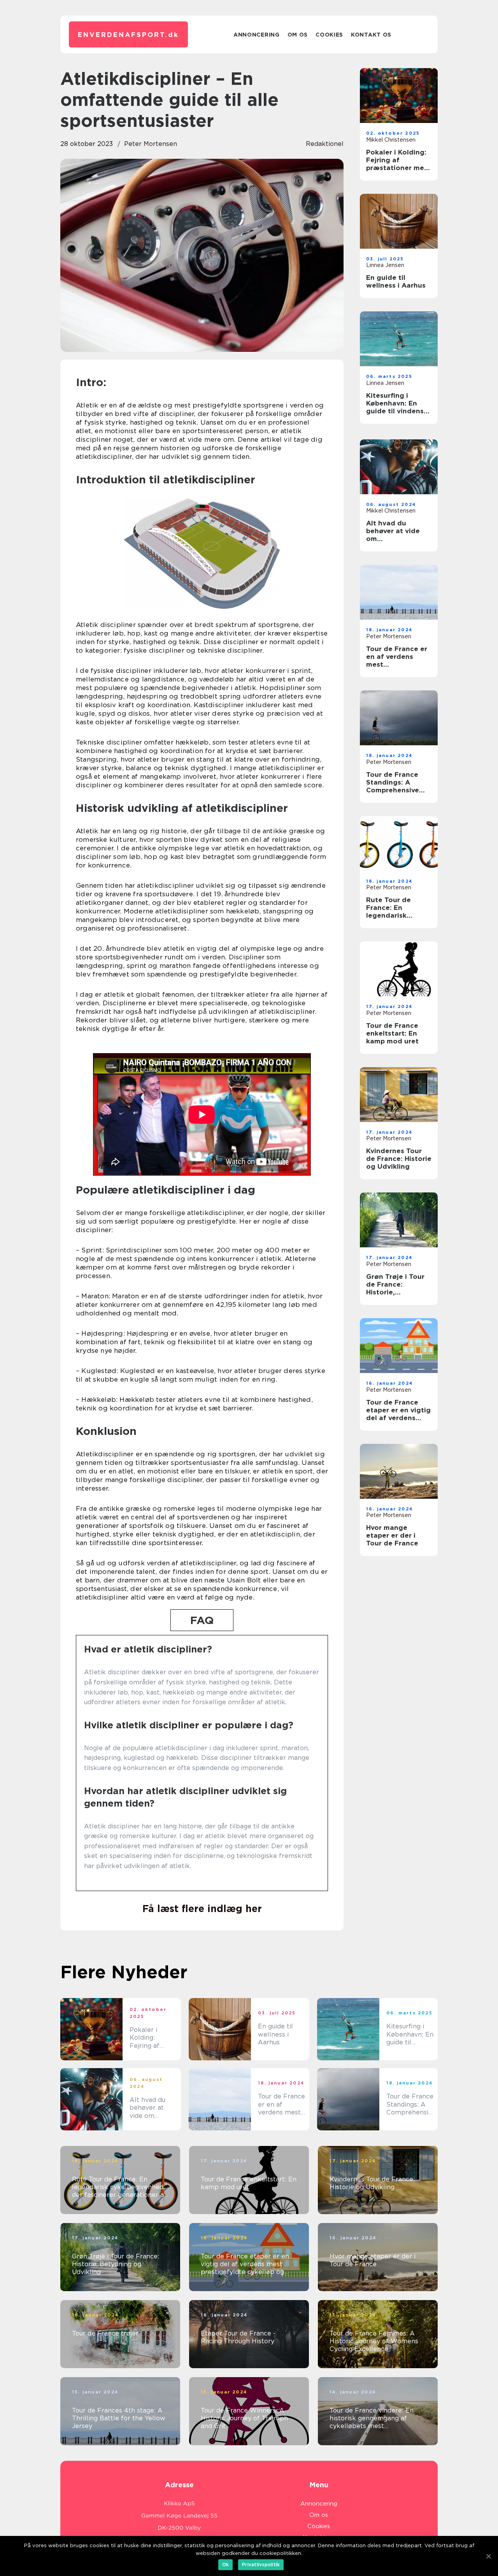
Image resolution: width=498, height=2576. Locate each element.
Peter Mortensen (151, 144)
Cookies (329, 35)
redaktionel (325, 144)
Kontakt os (371, 35)
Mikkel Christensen (391, 140)
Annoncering (257, 35)
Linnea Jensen (385, 265)
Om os (298, 35)
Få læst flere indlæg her (202, 1909)
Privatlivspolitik (261, 2565)
